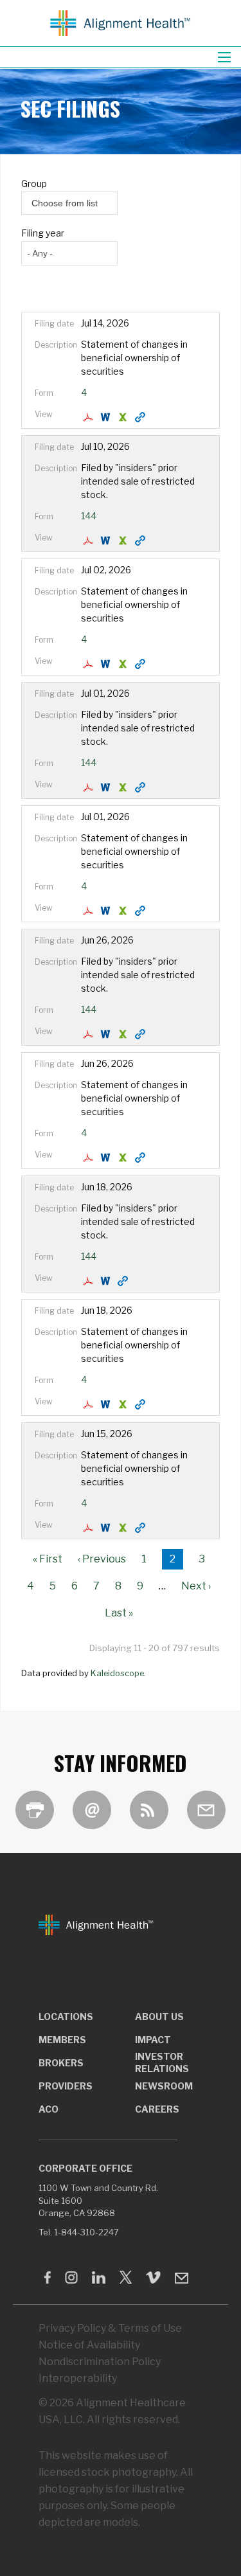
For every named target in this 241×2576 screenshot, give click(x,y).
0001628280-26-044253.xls (124, 1404)
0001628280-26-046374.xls (124, 787)
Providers (66, 2086)
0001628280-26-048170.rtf (107, 417)
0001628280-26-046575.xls (124, 911)
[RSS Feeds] (149, 1810)
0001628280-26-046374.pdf (90, 787)
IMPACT (153, 2040)
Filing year (43, 233)
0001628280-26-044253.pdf (90, 1404)
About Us (159, 2017)
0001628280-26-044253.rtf (107, 1404)
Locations (66, 2017)
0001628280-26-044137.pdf (90, 1281)
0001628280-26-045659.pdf (90, 1034)
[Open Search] (224, 57)
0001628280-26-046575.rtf (107, 911)
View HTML (142, 417)
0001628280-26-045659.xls (124, 1034)
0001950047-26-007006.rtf (107, 541)
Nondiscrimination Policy (100, 2362)
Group (34, 183)
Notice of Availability (89, 2345)
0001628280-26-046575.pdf (90, 911)
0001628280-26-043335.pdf (90, 1528)
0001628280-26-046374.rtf (107, 787)
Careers (157, 2109)
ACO (49, 2109)
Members (62, 2040)
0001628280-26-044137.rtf (107, 1281)
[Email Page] (206, 1810)
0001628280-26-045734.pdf (90, 1158)
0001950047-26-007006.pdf (90, 541)
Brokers (61, 2063)
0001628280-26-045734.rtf (107, 1158)
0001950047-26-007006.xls (124, 541)
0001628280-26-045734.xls (124, 1158)
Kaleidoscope (117, 1673)
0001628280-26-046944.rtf (107, 664)
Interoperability (78, 2378)
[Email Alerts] (92, 1810)
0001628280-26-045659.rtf (107, 1034)
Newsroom (164, 2086)
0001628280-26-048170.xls (124, 417)
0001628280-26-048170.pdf (90, 417)
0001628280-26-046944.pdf (90, 664)
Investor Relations (162, 2062)
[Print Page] (35, 1810)
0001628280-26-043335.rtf (107, 1528)
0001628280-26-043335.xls (124, 1528)
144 (89, 516)
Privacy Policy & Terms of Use (110, 2328)
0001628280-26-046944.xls (124, 664)
